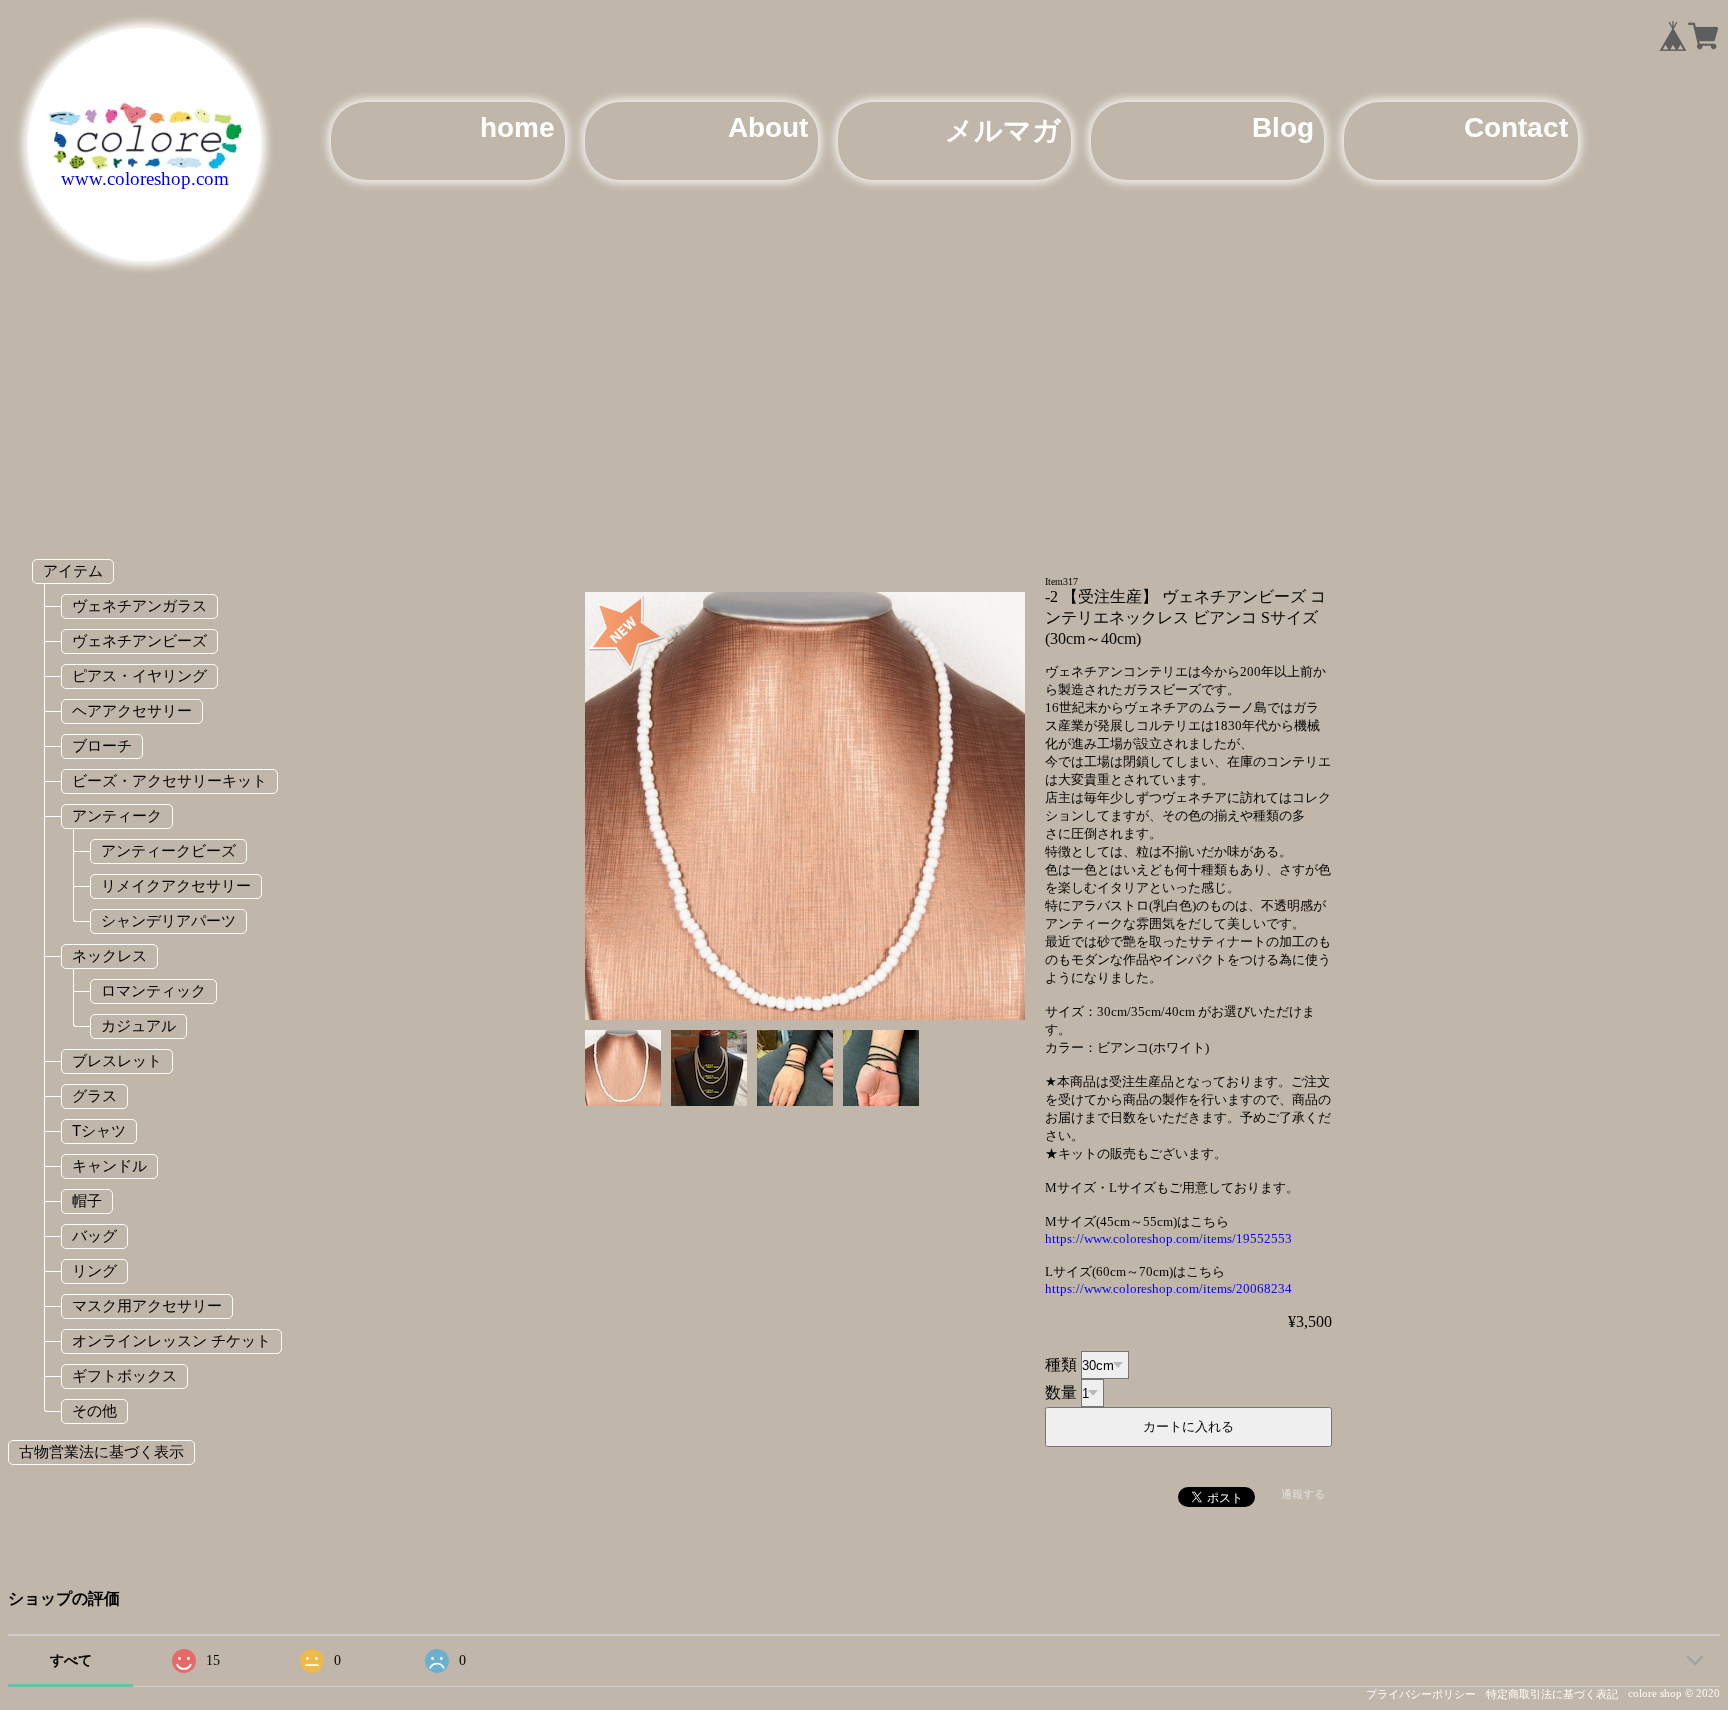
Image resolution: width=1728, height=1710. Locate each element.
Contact (1516, 127)
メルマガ (1003, 130)
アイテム (73, 570)
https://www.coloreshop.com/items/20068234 (1168, 1288)
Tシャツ (99, 1130)
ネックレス (109, 955)
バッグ (94, 1235)
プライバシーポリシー (1421, 1694)
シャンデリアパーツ (168, 920)
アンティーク (117, 815)
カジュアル (138, 1025)
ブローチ (102, 745)
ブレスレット (117, 1060)
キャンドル (109, 1165)
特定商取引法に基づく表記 (1552, 1694)
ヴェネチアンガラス (139, 605)
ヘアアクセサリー (132, 710)
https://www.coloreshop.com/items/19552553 (1168, 1238)
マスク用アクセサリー (147, 1305)
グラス (94, 1095)
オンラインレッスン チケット (171, 1340)
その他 (94, 1410)
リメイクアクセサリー (176, 885)
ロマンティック (153, 990)
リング (94, 1270)
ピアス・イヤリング (139, 675)
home (517, 127)
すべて (71, 1660)
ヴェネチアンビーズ (139, 640)
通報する (1303, 1494)
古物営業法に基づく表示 (101, 1451)
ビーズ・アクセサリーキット (169, 780)
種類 (1061, 1364)
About (768, 127)
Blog (1283, 127)
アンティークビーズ (168, 850)
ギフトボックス (124, 1375)
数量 (1061, 1392)
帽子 (87, 1200)
